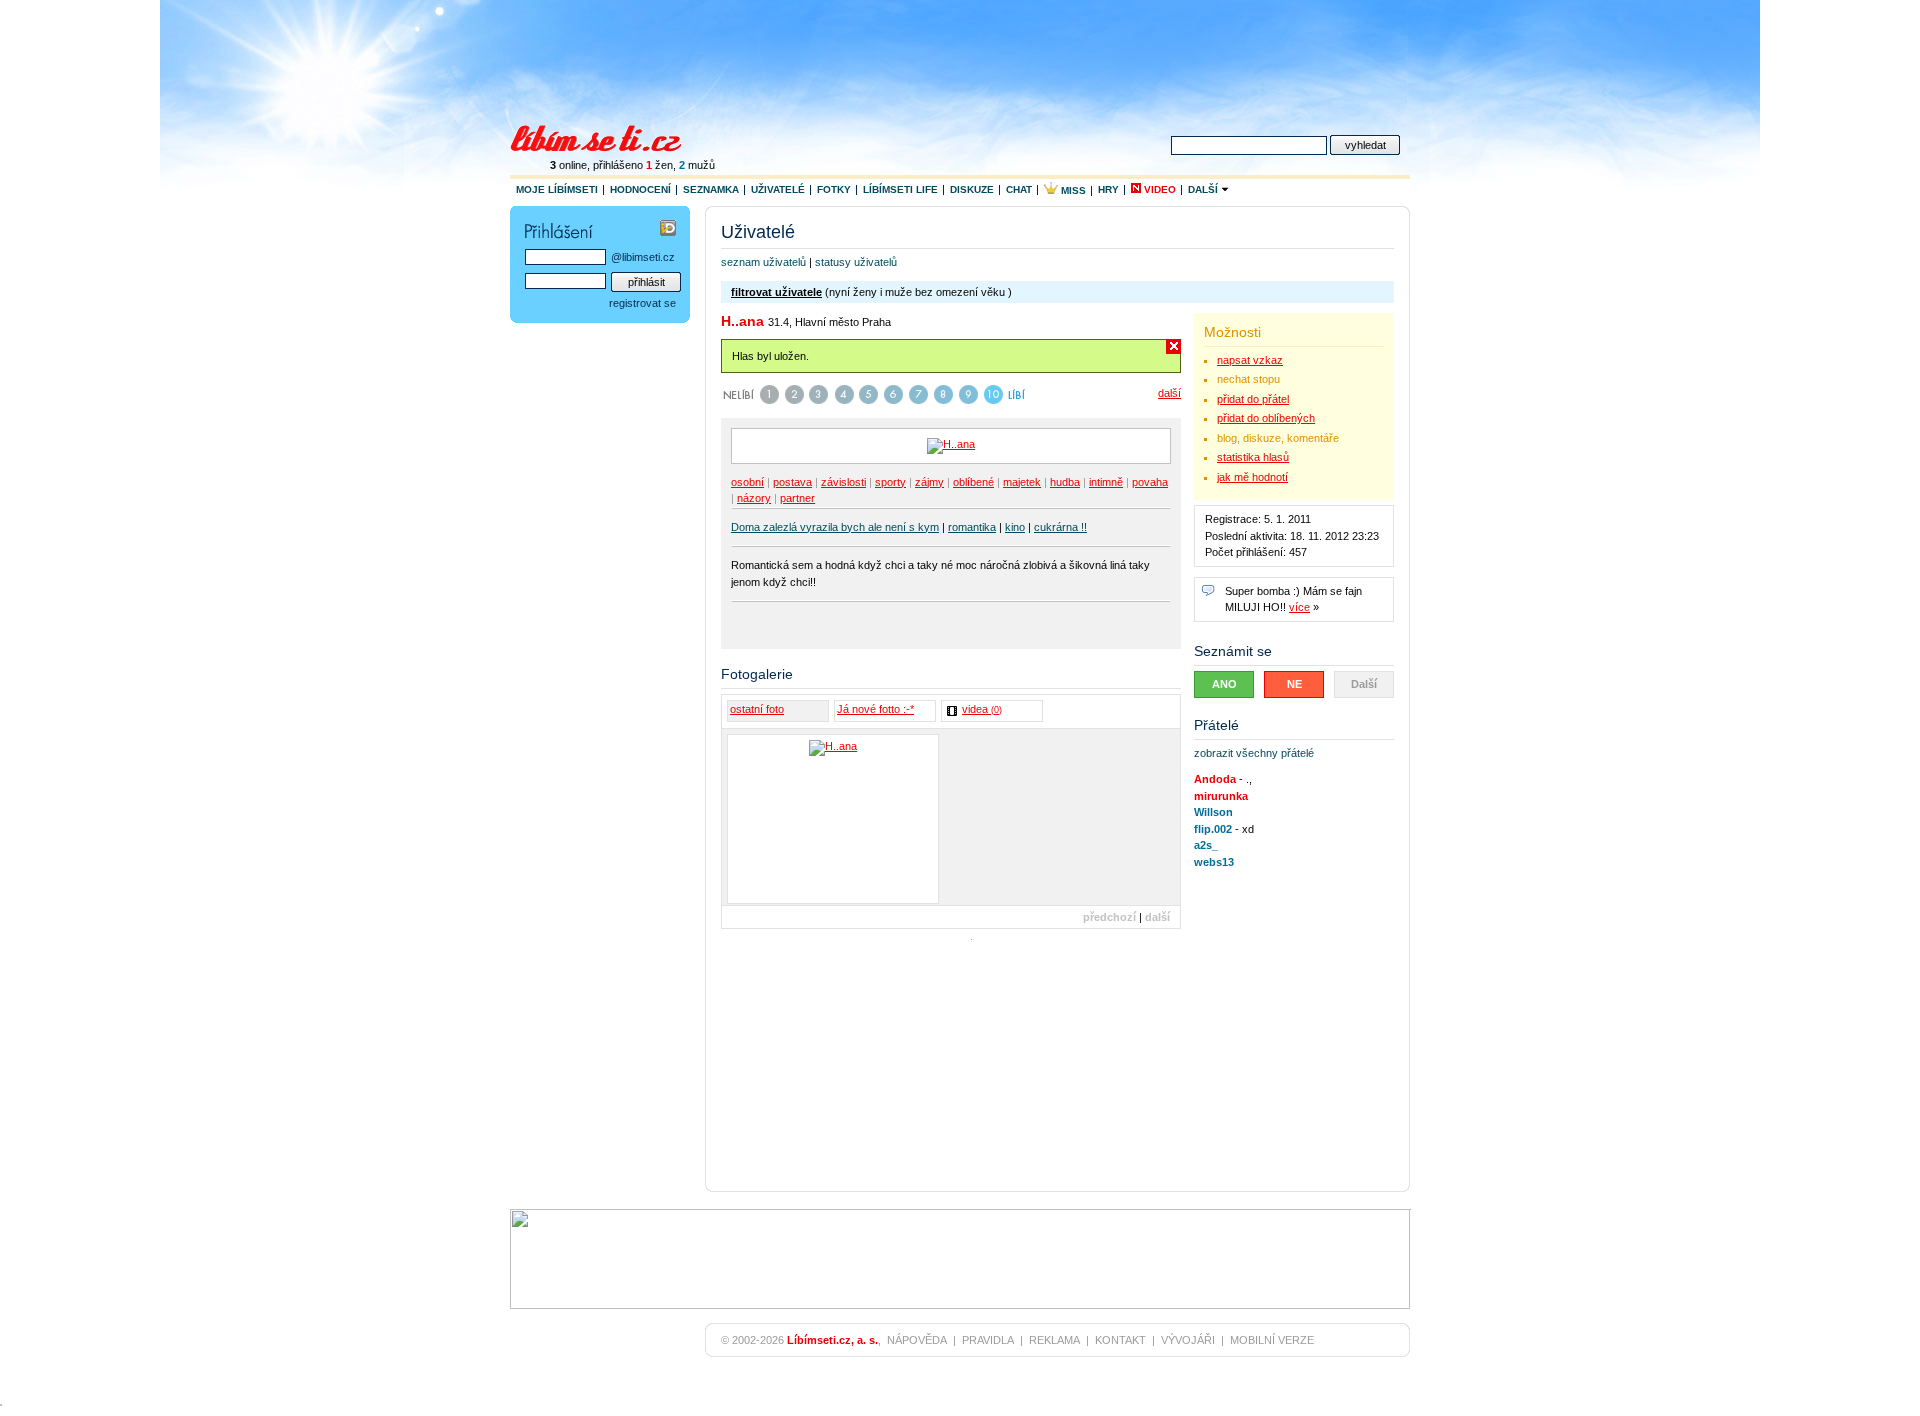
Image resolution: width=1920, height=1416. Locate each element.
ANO (1224, 684)
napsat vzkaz (1250, 360)
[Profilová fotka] (833, 819)
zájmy (929, 482)
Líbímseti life (900, 189)
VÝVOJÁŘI (1188, 1340)
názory (754, 498)
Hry (1108, 189)
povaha (1150, 482)
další (1169, 393)
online (568, 165)
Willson (1213, 812)
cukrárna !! (1060, 527)
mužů (697, 165)
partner (797, 498)
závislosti (843, 482)
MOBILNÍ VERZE (1272, 1340)
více (1299, 607)
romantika (972, 527)
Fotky (834, 189)
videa (982, 709)
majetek (1022, 482)
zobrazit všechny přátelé (1254, 753)
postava (792, 482)
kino (1015, 527)
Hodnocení (640, 189)
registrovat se (642, 303)
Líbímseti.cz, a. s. (832, 1340)
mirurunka (1221, 796)
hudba (1065, 482)
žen (659, 165)
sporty (890, 482)
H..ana (742, 321)
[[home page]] (608, 136)
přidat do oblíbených (1266, 418)
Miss (1072, 190)
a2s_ (1206, 845)
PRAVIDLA (988, 1340)
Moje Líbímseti (557, 189)
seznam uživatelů (763, 262)
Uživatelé (778, 189)
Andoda (1215, 779)
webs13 (1214, 862)
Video (1158, 189)
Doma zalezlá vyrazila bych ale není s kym (835, 527)
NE (1294, 684)
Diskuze (972, 189)
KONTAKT (1120, 1340)
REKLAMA (1054, 1340)
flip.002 (1213, 829)
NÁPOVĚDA (917, 1340)
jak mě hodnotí (1252, 477)
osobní (747, 482)
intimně (1106, 482)
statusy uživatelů (856, 262)
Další (1204, 189)
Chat (1019, 189)
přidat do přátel (1253, 399)
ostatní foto (757, 709)
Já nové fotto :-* (875, 709)
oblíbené (973, 482)
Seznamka (711, 189)
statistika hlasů (1253, 457)
